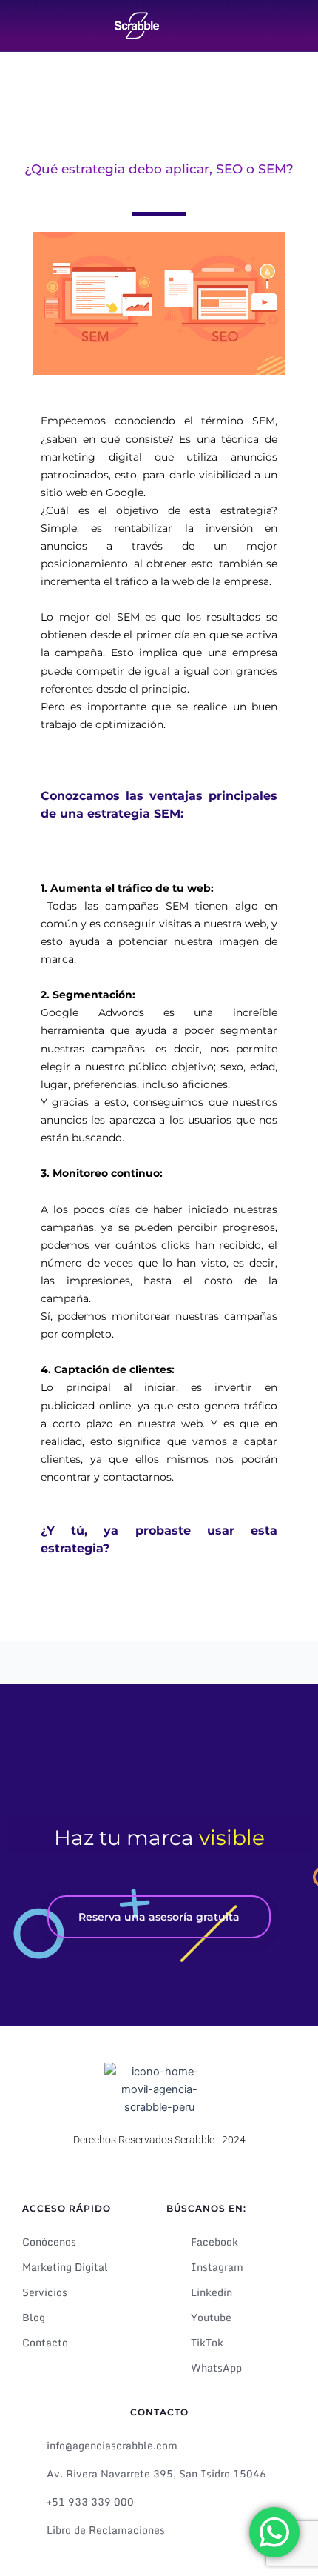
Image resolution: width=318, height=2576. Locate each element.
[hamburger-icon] (290, 34)
